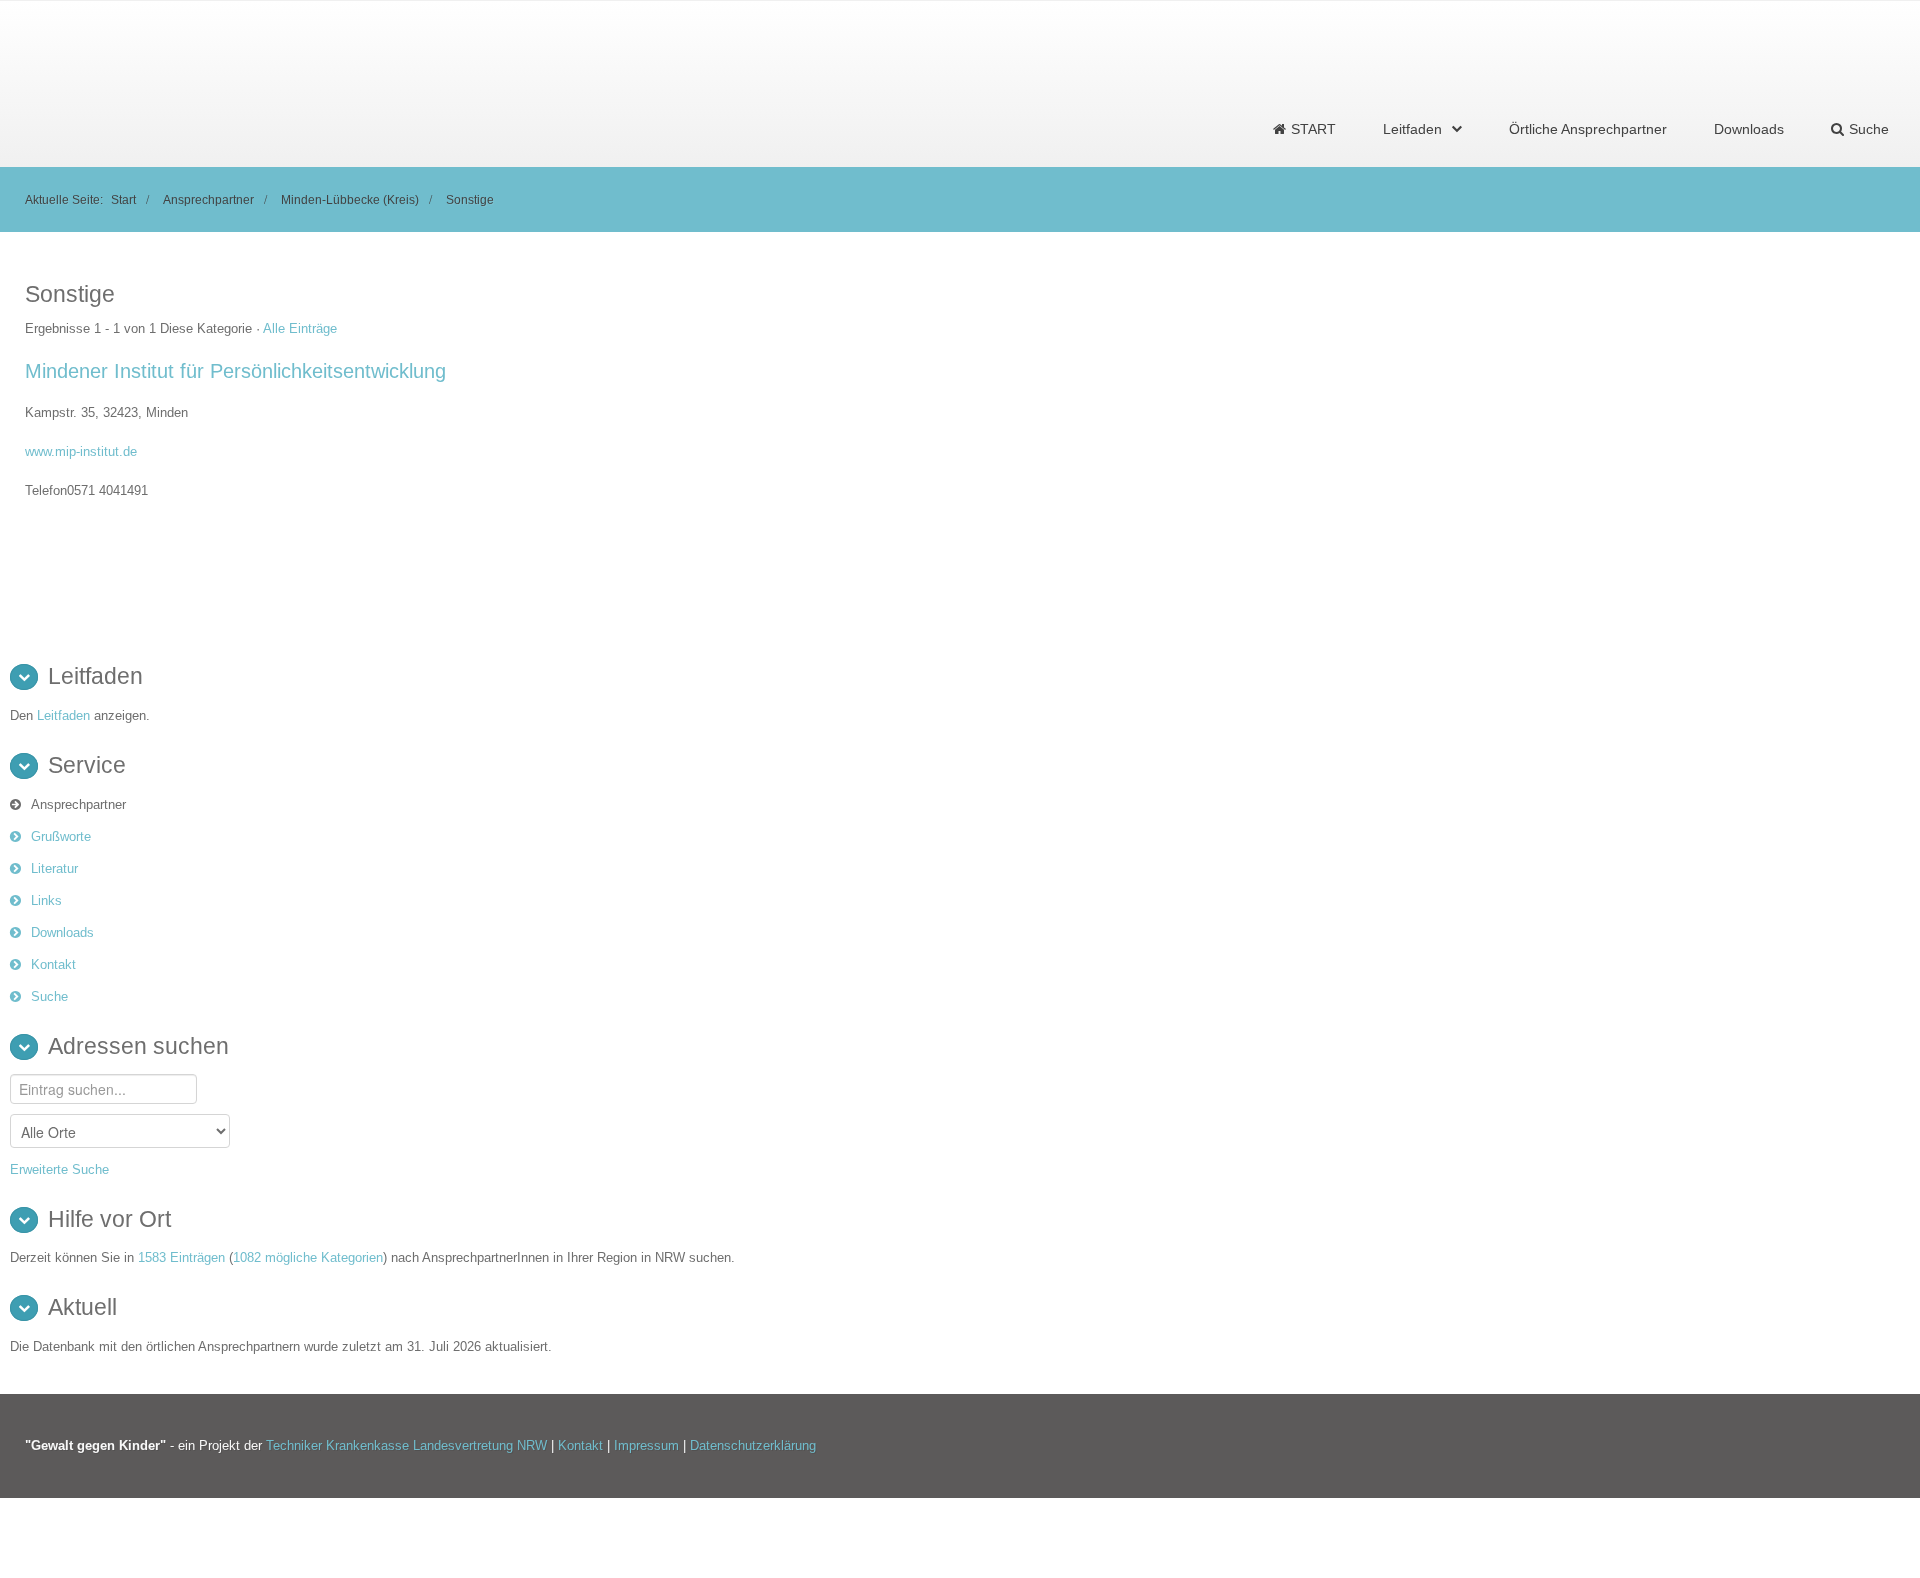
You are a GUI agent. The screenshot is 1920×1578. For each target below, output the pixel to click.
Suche (49, 996)
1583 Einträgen (181, 1257)
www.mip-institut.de (81, 451)
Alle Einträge (300, 328)
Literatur (54, 868)
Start (123, 199)
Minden (167, 412)
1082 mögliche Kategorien (308, 1257)
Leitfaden (1412, 129)
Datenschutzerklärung (753, 1445)
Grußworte (61, 836)
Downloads (1749, 129)
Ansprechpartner (208, 199)
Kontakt (53, 964)
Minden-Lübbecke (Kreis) (350, 199)
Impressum (648, 1445)
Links (46, 900)
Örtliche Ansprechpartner (1588, 129)
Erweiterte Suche (59, 1169)
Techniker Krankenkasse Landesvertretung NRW (406, 1445)
